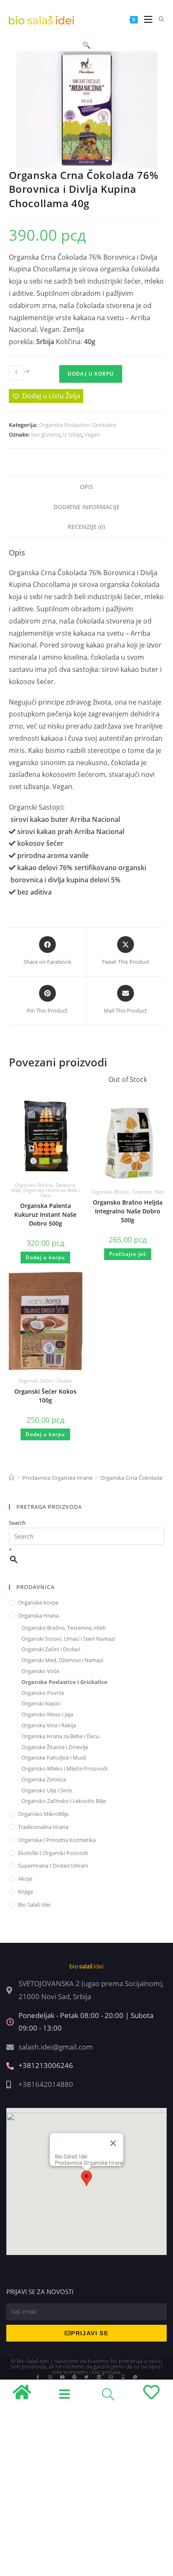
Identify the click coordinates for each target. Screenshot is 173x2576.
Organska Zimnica (44, 1779)
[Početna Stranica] (12, 1478)
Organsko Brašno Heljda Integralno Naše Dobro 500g (128, 1211)
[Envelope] (111, 2377)
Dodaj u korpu (91, 374)
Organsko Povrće (43, 1693)
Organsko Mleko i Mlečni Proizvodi (64, 1768)
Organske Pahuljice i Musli (54, 1758)
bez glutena (46, 434)
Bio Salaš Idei (34, 1905)
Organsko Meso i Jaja (47, 1714)
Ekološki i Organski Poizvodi (53, 1853)
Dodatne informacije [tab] (86, 507)
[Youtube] (62, 2377)
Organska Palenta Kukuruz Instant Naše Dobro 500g (45, 1214)
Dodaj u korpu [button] (45, 1257)
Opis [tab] (86, 487)
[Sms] (135, 2377)
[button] (86, 45)
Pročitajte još (128, 1254)
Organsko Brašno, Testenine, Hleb (127, 1192)
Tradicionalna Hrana (43, 1827)
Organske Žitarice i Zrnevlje (55, 1747)
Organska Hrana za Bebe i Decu (51, 1193)
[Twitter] (86, 2377)
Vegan (92, 434)
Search (17, 1523)
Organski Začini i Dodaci (45, 1381)
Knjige (26, 1892)
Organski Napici (41, 1703)
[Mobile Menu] (145, 20)
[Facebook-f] (38, 2377)
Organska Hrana (38, 1616)
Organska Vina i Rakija (49, 1725)
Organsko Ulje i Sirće (47, 1790)
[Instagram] (50, 2377)
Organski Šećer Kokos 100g (45, 1396)
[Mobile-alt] (123, 2377)
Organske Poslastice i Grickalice (78, 425)
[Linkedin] (99, 2377)
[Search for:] (159, 20)
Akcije (25, 1879)
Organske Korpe (38, 1602)
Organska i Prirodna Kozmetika (57, 1840)
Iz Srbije (72, 434)
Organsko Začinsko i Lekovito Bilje (64, 1801)
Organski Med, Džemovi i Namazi (62, 1660)
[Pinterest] (74, 2377)
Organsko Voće (40, 1671)
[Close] (113, 2143)
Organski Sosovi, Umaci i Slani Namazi (68, 1639)
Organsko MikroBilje (43, 1814)
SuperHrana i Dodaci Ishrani (53, 1866)
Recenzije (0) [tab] (86, 527)
